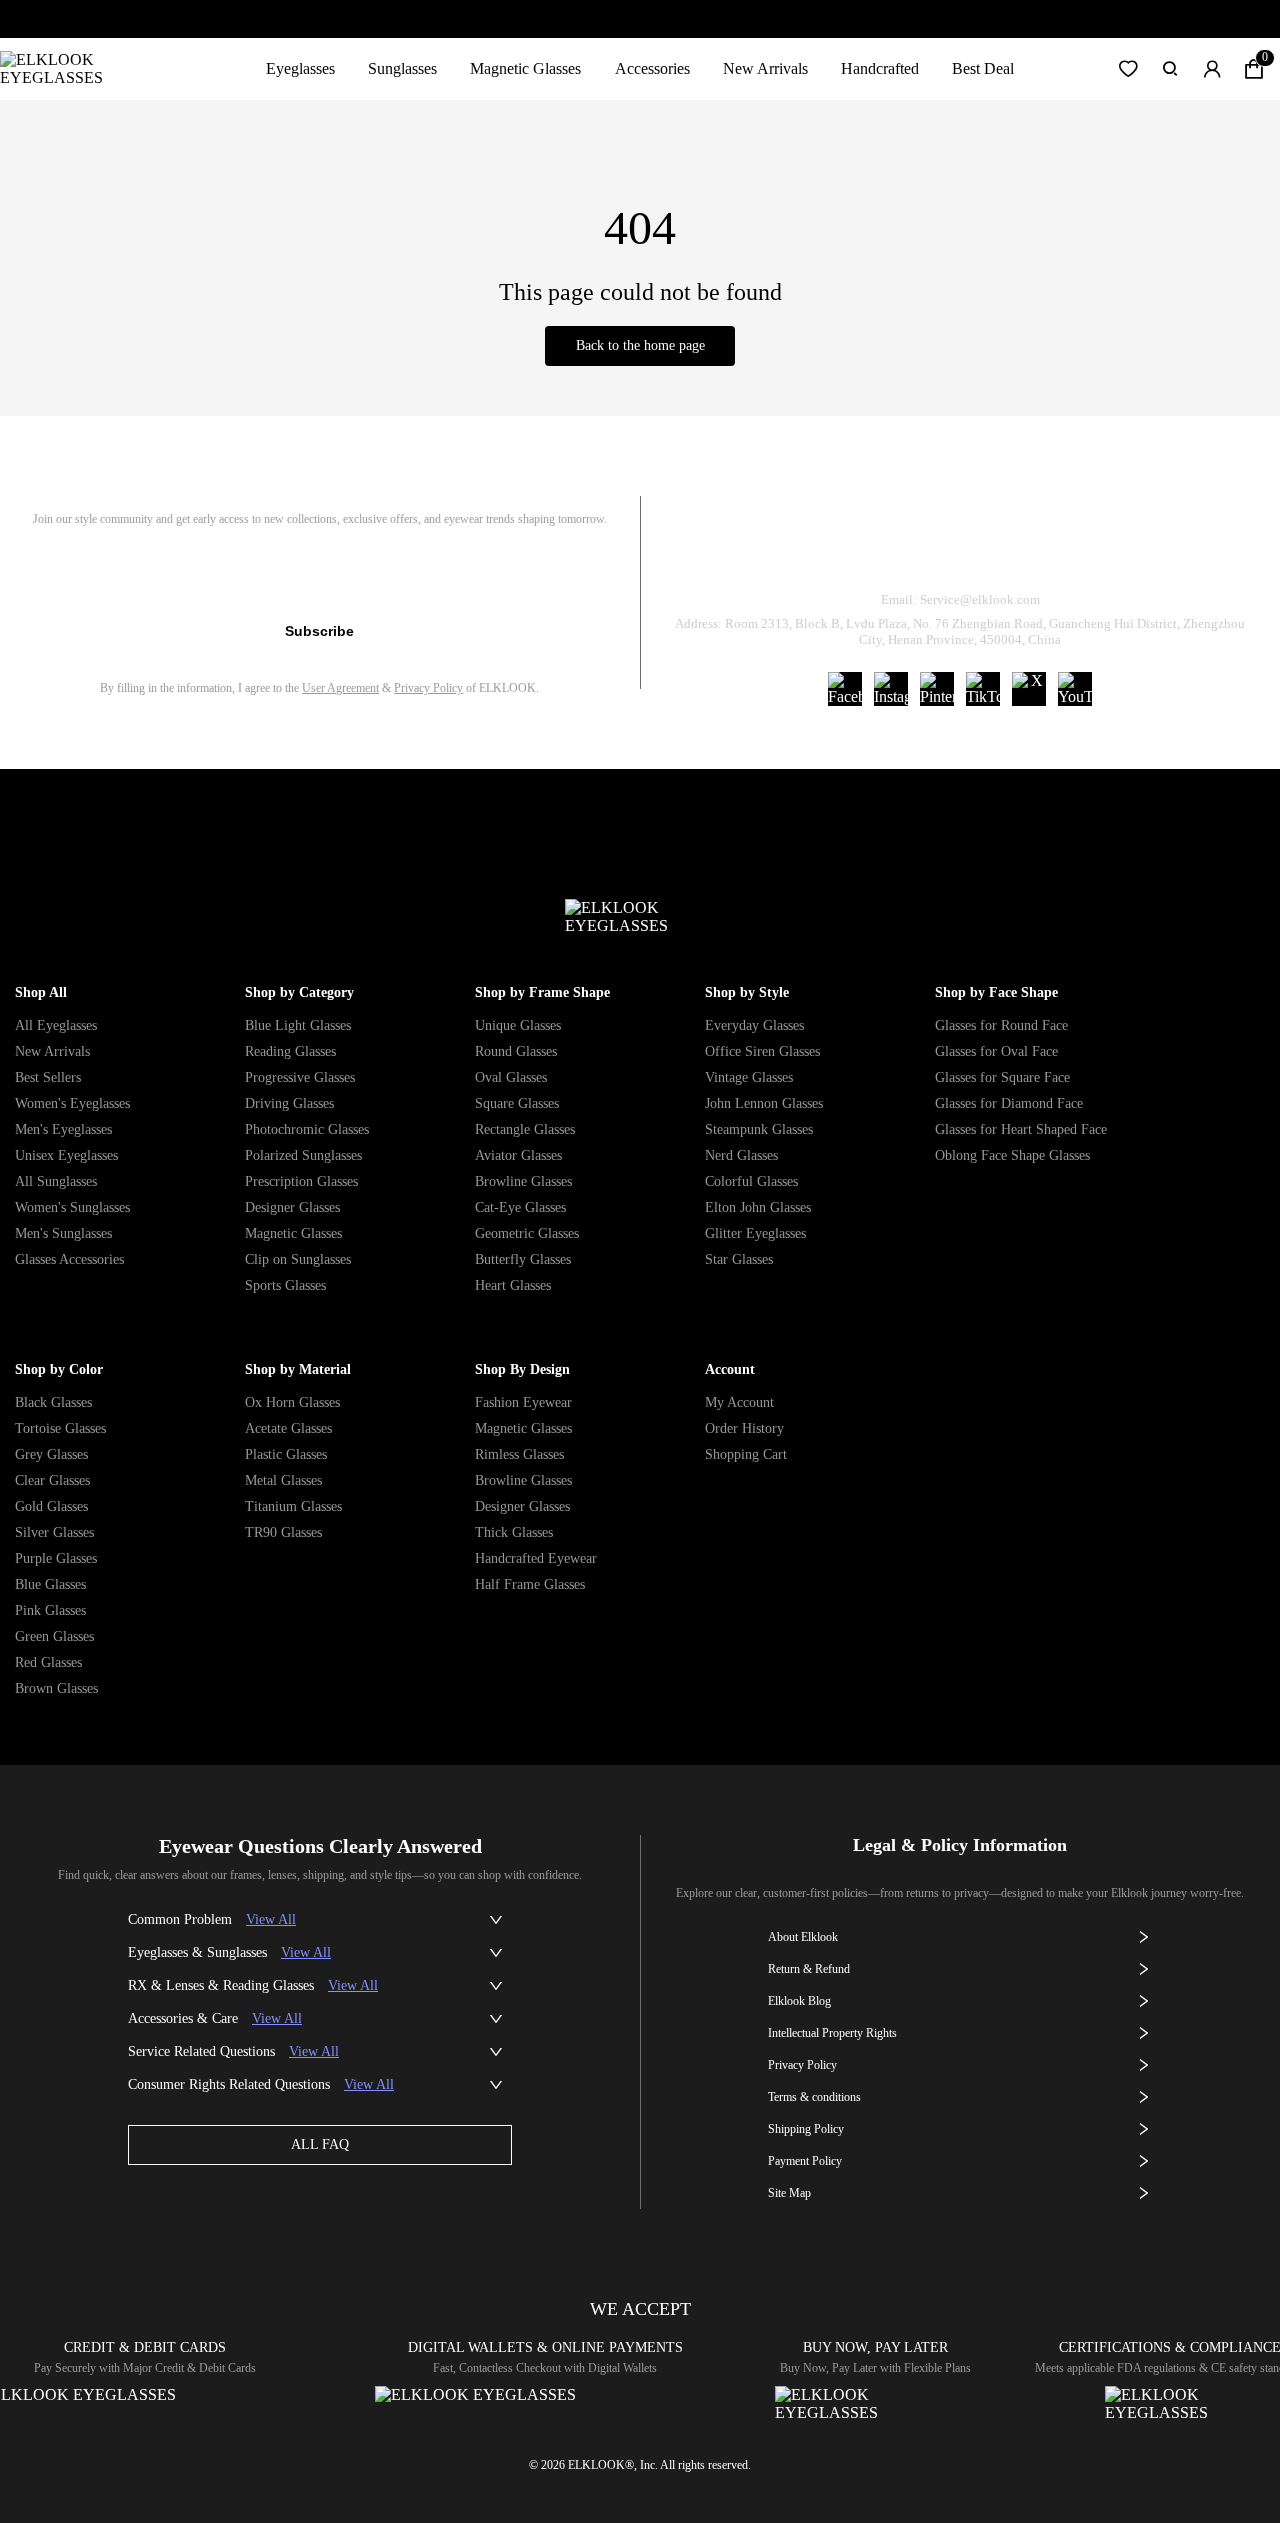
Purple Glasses (56, 1558)
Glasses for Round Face (1001, 1025)
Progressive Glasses (300, 1077)
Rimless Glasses (519, 1454)
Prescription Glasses (301, 1181)
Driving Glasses (289, 1103)
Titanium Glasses (293, 1506)
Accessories (652, 68)
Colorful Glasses (751, 1181)
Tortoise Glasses (60, 1428)
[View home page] (67, 69)
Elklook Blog (799, 2001)
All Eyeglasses (56, 1025)
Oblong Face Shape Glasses (1012, 1155)
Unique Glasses (518, 1025)
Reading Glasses (290, 1051)
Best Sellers (48, 1077)
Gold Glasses (51, 1506)
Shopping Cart (746, 1454)
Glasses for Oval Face (996, 1051)
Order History (744, 1428)
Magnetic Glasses (525, 68)
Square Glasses (517, 1103)
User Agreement (340, 688)
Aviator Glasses (518, 1155)
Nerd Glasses (741, 1155)
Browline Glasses (523, 1181)
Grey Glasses (51, 1454)
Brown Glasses (56, 1688)
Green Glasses (54, 1636)
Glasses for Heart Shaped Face (1021, 1129)
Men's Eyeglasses (63, 1129)
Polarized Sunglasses (303, 1155)
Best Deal (983, 68)
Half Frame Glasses (530, 1584)
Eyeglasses (300, 68)
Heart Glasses (513, 1285)
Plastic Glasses (286, 1454)
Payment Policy (805, 2161)
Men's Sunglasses (63, 1233)
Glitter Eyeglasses (755, 1233)
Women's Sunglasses (72, 1207)
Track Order (724, 548)
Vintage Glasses (749, 1077)
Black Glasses (53, 1402)
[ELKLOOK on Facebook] (845, 689)
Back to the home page (640, 345)
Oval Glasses (511, 1077)
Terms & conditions (814, 2097)
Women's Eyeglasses (72, 1103)
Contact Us (1201, 548)
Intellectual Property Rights (832, 2033)
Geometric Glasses (527, 1233)
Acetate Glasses (288, 1428)
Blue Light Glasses (298, 1025)
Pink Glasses (50, 1610)
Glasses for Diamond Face (1009, 1103)
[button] (1128, 69)
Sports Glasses (285, 1285)
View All (271, 1919)
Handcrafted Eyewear (536, 1558)
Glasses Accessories (69, 1259)
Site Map (789, 2193)
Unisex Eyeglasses (66, 1155)
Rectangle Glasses (525, 1129)
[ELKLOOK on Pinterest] (937, 689)
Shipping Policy (1050, 548)
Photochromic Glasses (307, 1129)
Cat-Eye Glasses (520, 1207)
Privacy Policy (428, 688)
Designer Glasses (292, 1207)
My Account (739, 1402)
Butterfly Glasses (523, 1259)
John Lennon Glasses (764, 1103)
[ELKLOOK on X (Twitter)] (1029, 689)
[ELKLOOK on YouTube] (1075, 689)
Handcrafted (880, 68)
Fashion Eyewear (523, 1402)
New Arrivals (765, 68)
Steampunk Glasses (759, 1129)
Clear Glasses (52, 1480)
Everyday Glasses (754, 1025)
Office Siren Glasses (762, 1051)
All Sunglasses (56, 1181)
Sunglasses (402, 68)
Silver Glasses (54, 1532)
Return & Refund (882, 548)
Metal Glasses (283, 1480)
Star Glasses (739, 1259)
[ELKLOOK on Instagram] (891, 689)
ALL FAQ (320, 2144)
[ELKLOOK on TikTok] (983, 689)
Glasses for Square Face (1002, 1077)
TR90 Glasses (283, 1532)
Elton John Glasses (758, 1207)
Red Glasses (48, 1662)
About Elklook (803, 1937)
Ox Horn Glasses (292, 1402)
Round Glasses (516, 1051)
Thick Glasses (514, 1532)
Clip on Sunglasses (298, 1259)
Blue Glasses (50, 1584)
